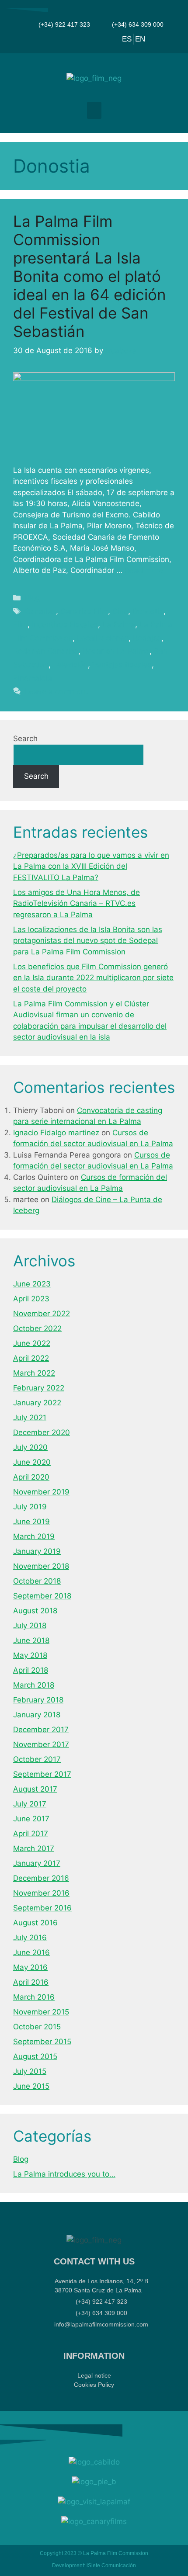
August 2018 (35, 1611)
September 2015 (42, 2042)
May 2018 (30, 1655)
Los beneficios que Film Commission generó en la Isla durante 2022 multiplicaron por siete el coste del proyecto (93, 978)
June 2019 (31, 1522)
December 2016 (41, 1878)
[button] (94, 110)
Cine (120, 611)
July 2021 (30, 1418)
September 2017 (42, 1774)
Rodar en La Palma (116, 651)
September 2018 (42, 1596)
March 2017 (34, 1848)
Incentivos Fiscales (65, 624)
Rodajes (147, 638)
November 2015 (41, 2012)
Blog (33, 598)
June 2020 (32, 1462)
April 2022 (31, 1358)
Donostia (148, 611)
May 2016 (30, 1967)
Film (20, 624)
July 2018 (30, 1626)
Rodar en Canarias (46, 651)
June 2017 (31, 1819)
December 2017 (41, 1730)
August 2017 (35, 1789)
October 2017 (37, 1759)
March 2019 (34, 1536)
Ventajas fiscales (122, 665)
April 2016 (31, 1982)
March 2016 (34, 1997)
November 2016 (41, 1893)
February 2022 (39, 1388)
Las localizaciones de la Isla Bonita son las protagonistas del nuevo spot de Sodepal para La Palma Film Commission (88, 941)
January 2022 (37, 1403)
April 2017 (31, 1834)
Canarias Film (84, 611)
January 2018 (37, 1715)
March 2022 (34, 1373)
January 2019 (37, 1551)
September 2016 (42, 1908)
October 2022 (37, 1328)
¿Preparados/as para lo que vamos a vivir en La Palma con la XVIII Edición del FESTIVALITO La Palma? (91, 866)
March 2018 (34, 1685)
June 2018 (31, 1640)
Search (25, 738)
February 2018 (38, 1700)
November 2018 (41, 1566)
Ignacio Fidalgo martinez (56, 1133)
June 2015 (31, 2086)
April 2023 (31, 1299)
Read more (144, 570)
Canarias (40, 611)
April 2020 (31, 1477)
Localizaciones (103, 638)
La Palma (119, 624)
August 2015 (35, 2056)
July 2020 (30, 1447)
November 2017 (41, 1744)
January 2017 (37, 1863)
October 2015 (37, 2027)
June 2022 (32, 1343)
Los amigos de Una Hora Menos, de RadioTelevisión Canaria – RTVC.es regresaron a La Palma (77, 903)
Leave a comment (56, 691)
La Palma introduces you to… (64, 2174)
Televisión (70, 665)
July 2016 (30, 1938)
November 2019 (41, 1492)
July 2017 (30, 1804)
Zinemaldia (33, 678)
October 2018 (37, 1581)
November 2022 (42, 1314)
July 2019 (30, 1507)
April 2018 (31, 1670)
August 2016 (35, 1923)
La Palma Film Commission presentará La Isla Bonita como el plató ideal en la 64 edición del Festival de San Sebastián (89, 276)
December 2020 (42, 1432)
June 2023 (32, 1284)
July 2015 (30, 2071)
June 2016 (31, 1952)
